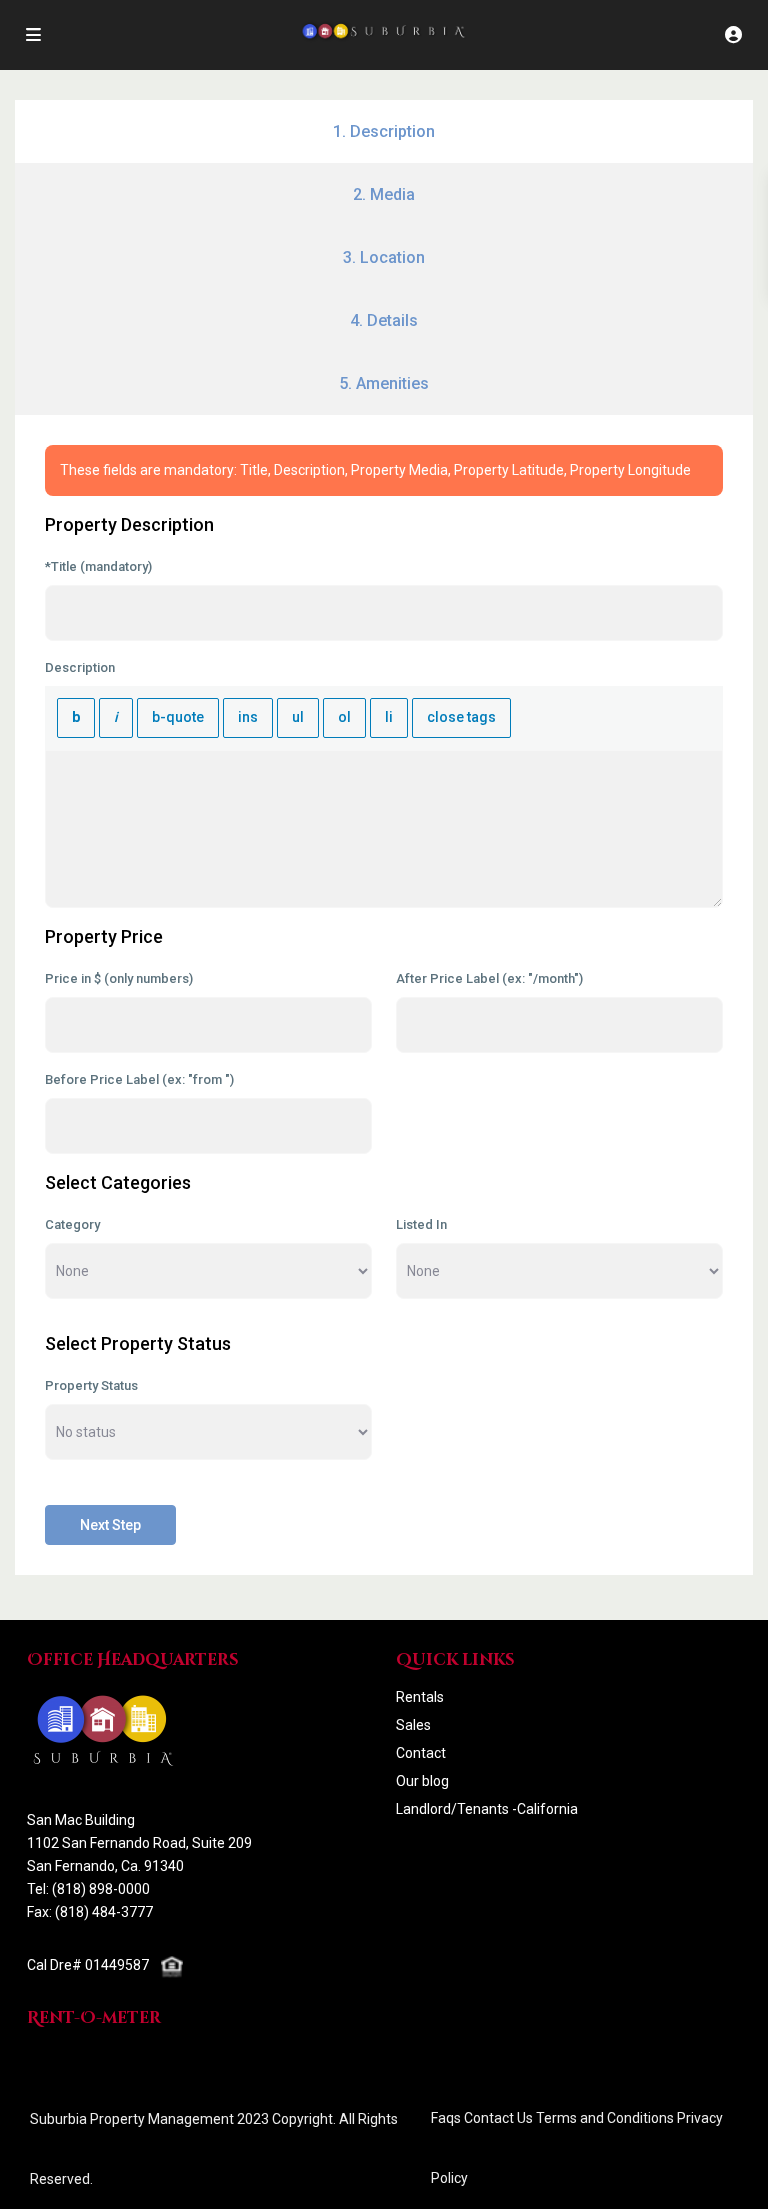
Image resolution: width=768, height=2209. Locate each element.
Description (80, 667)
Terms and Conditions (605, 2118)
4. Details (384, 320)
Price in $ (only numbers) (119, 978)
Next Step (110, 1525)
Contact (421, 1753)
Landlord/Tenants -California (487, 1809)
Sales (413, 1725)
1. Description (384, 131)
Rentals (420, 1697)
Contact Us (498, 2118)
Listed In (421, 1224)
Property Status (91, 1385)
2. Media (384, 194)
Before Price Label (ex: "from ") (139, 1079)
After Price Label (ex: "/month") (489, 978)
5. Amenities (384, 383)
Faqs (446, 2118)
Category (72, 1224)
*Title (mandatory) (98, 566)
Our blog (422, 1781)
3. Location (384, 257)
